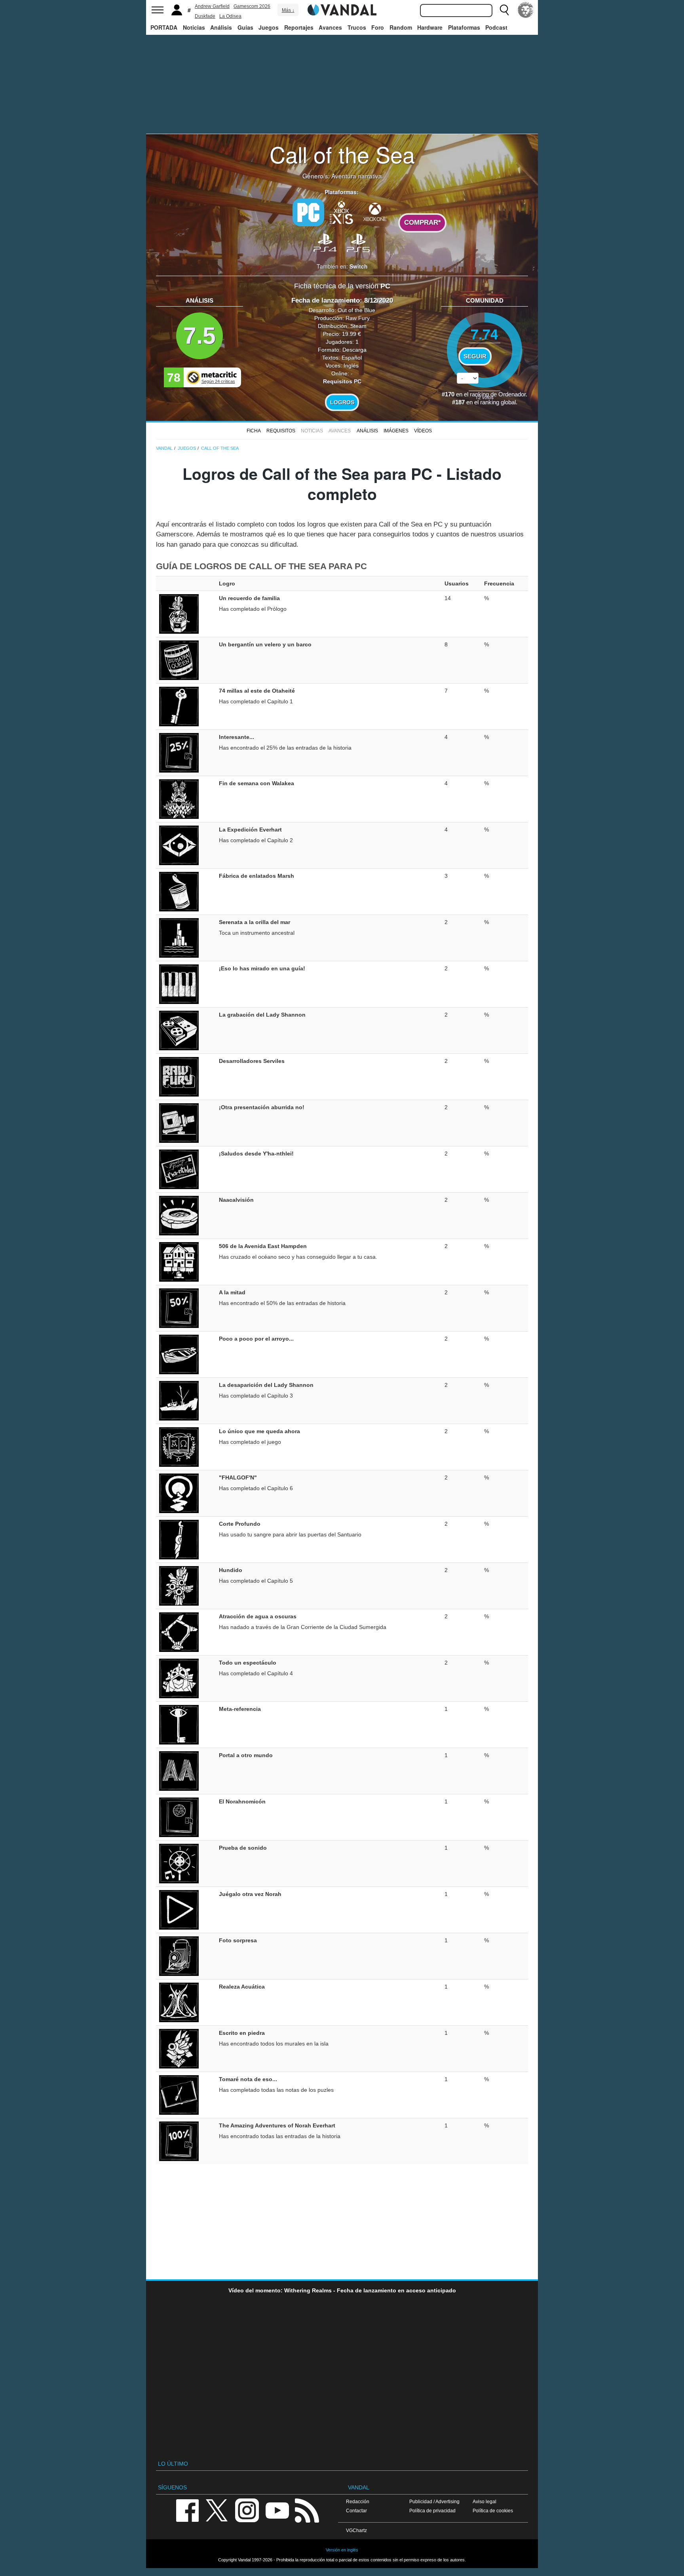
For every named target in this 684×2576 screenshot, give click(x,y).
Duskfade (205, 16)
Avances (330, 27)
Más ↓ (288, 10)
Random (401, 27)
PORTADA (164, 27)
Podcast (496, 27)
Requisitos (281, 431)
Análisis (221, 27)
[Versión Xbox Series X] (342, 212)
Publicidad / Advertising (434, 2501)
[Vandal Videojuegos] (342, 9)
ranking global (498, 402)
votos (484, 397)
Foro (378, 27)
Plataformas (464, 27)
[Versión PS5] (358, 242)
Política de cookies (493, 2511)
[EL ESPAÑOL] (526, 10)
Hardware (430, 27)
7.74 (484, 334)
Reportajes (299, 27)
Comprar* (423, 223)
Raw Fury (358, 318)
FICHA (254, 431)
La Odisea (230, 16)
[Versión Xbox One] (375, 212)
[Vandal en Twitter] (217, 2510)
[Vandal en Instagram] (247, 2510)
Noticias (194, 27)
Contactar (356, 2511)
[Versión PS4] (325, 242)
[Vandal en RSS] (307, 2510)
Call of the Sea (342, 154)
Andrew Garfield (212, 6)
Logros (342, 402)
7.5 (199, 336)
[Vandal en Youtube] (277, 2510)
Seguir (475, 356)
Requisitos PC (342, 381)
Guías (245, 27)
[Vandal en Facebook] (187, 2510)
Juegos (269, 27)
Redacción (358, 2501)
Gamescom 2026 (252, 6)
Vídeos (423, 431)
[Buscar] (504, 10)
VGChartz (356, 2530)
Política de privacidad (432, 2511)
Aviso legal (484, 2501)
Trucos (357, 27)
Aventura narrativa (357, 176)
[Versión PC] (308, 212)
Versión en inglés (342, 2550)
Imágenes (396, 431)
